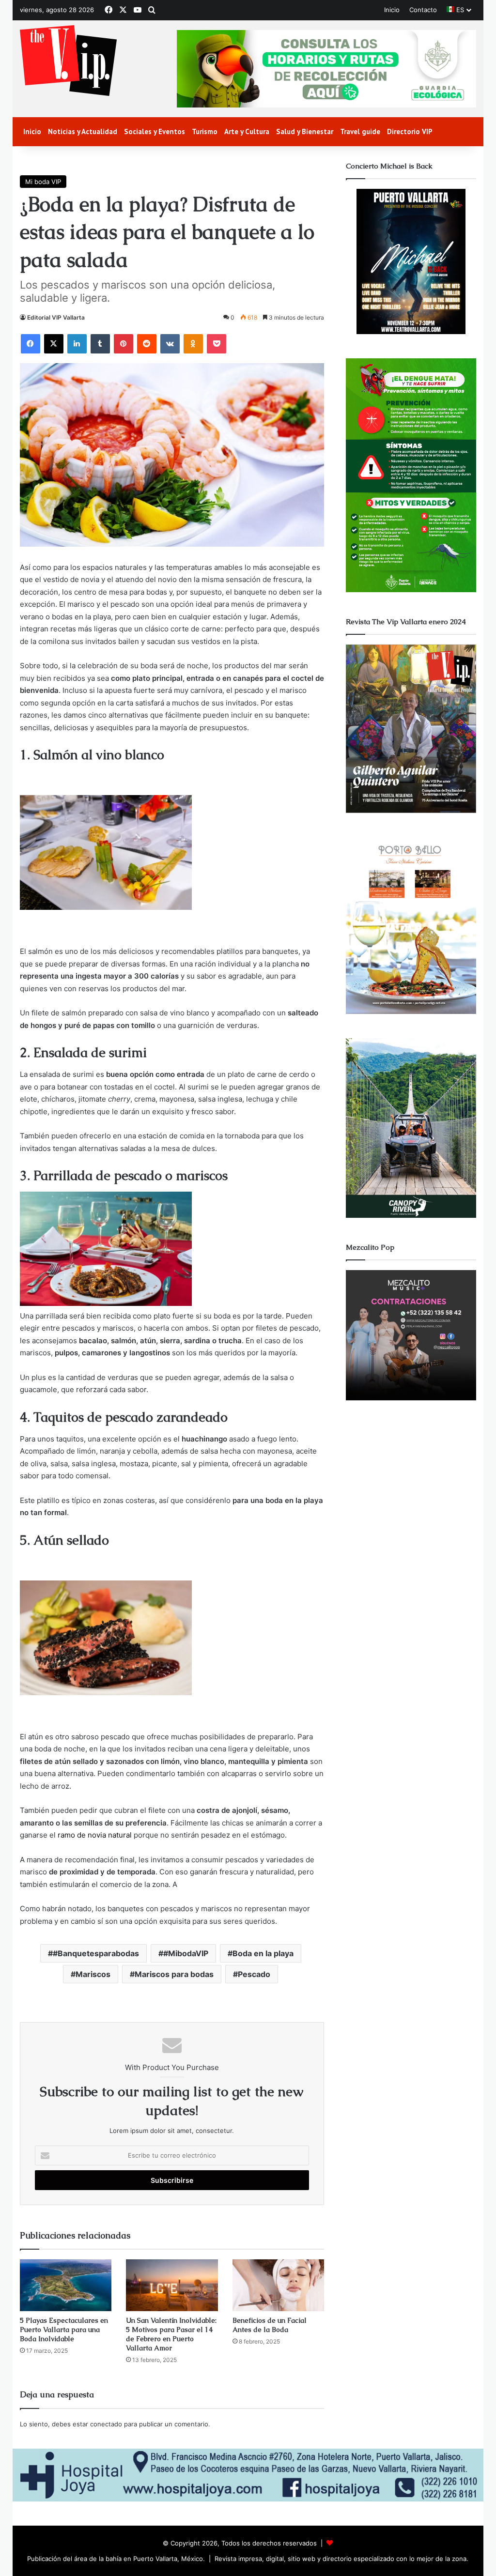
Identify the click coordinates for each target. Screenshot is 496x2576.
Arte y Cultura (247, 131)
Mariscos (93, 1974)
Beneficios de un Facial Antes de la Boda (270, 2325)
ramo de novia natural (95, 1835)
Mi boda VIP (43, 182)
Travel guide (360, 131)
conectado (106, 2424)
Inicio (392, 10)
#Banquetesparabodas (96, 1953)
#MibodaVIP (186, 1953)
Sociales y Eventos (155, 131)
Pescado (254, 1974)
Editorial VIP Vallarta (56, 317)
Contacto (423, 10)
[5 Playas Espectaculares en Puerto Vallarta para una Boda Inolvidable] (66, 2285)
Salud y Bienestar (305, 131)
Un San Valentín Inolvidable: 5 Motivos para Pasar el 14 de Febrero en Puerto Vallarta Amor (171, 2334)
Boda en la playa (263, 1953)
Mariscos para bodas (174, 1974)
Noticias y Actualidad (83, 131)
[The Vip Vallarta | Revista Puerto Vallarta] (68, 61)
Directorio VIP (410, 131)
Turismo (205, 131)
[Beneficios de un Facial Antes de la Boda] (279, 2285)
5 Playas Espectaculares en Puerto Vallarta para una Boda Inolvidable (64, 2330)
